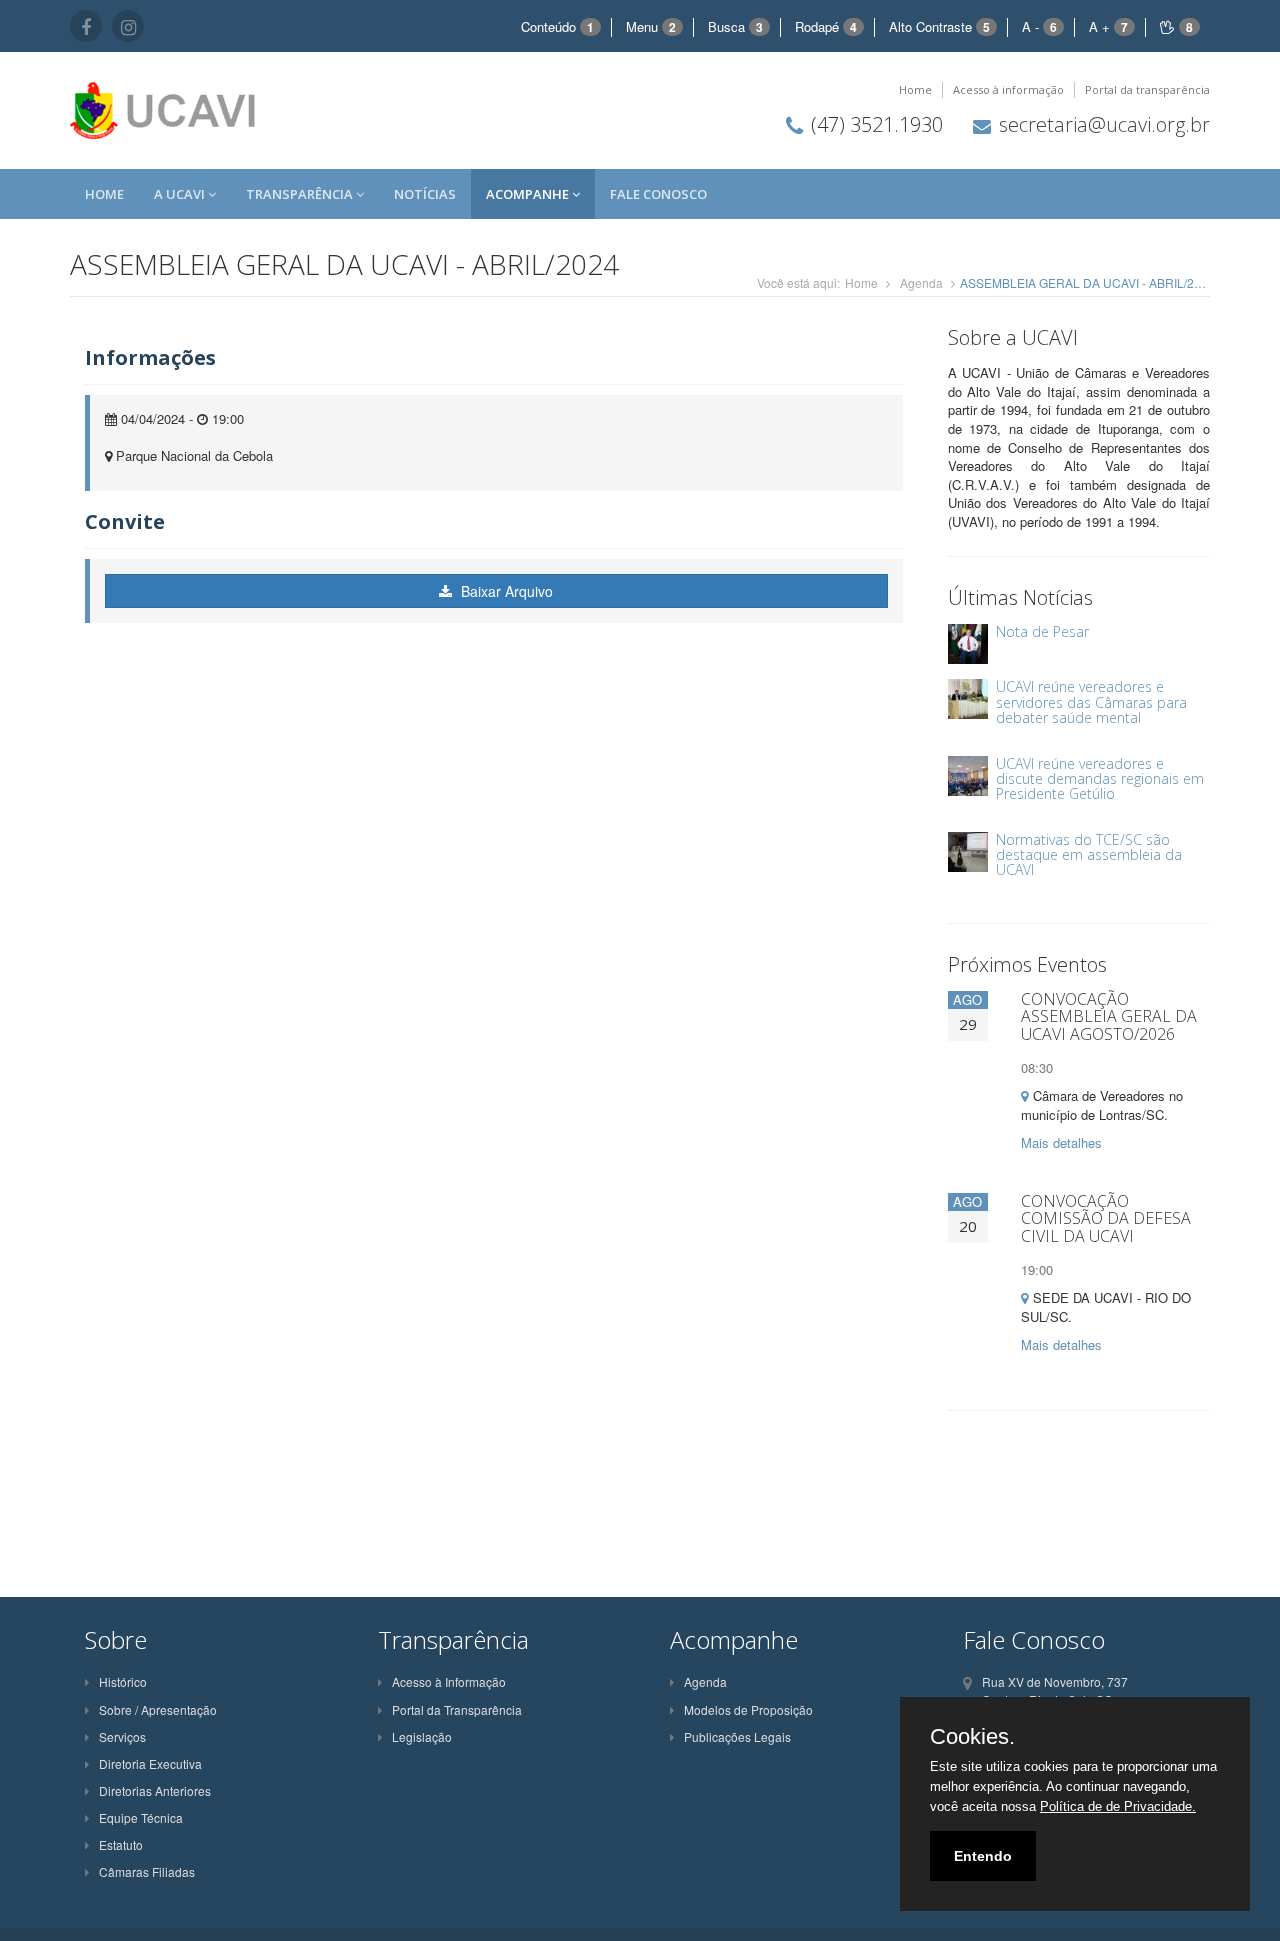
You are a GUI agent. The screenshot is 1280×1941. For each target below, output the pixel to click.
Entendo (983, 1856)
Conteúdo (557, 26)
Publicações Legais (737, 1736)
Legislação (422, 1736)
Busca (735, 26)
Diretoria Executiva (150, 1763)
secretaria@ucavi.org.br (1104, 124)
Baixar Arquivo (505, 591)
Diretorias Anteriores (155, 1790)
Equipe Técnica (141, 1817)
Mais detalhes (1061, 1142)
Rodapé (826, 26)
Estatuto (121, 1844)
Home (915, 89)
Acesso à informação (1008, 89)
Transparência (301, 194)
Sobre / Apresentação (158, 1709)
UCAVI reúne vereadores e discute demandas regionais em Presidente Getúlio (1100, 779)
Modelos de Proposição (748, 1709)
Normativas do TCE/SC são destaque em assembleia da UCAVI (1089, 855)
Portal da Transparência (457, 1709)
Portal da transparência (1147, 89)
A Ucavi (181, 194)
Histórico (123, 1681)
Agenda (921, 282)
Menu (651, 26)
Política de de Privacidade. (1118, 1806)
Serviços (122, 1736)
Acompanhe (529, 194)
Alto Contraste (939, 26)
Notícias (425, 194)
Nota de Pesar (1042, 631)
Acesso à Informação (449, 1681)
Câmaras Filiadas (147, 1871)
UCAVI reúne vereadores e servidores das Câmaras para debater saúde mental (1091, 702)
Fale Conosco (658, 194)
